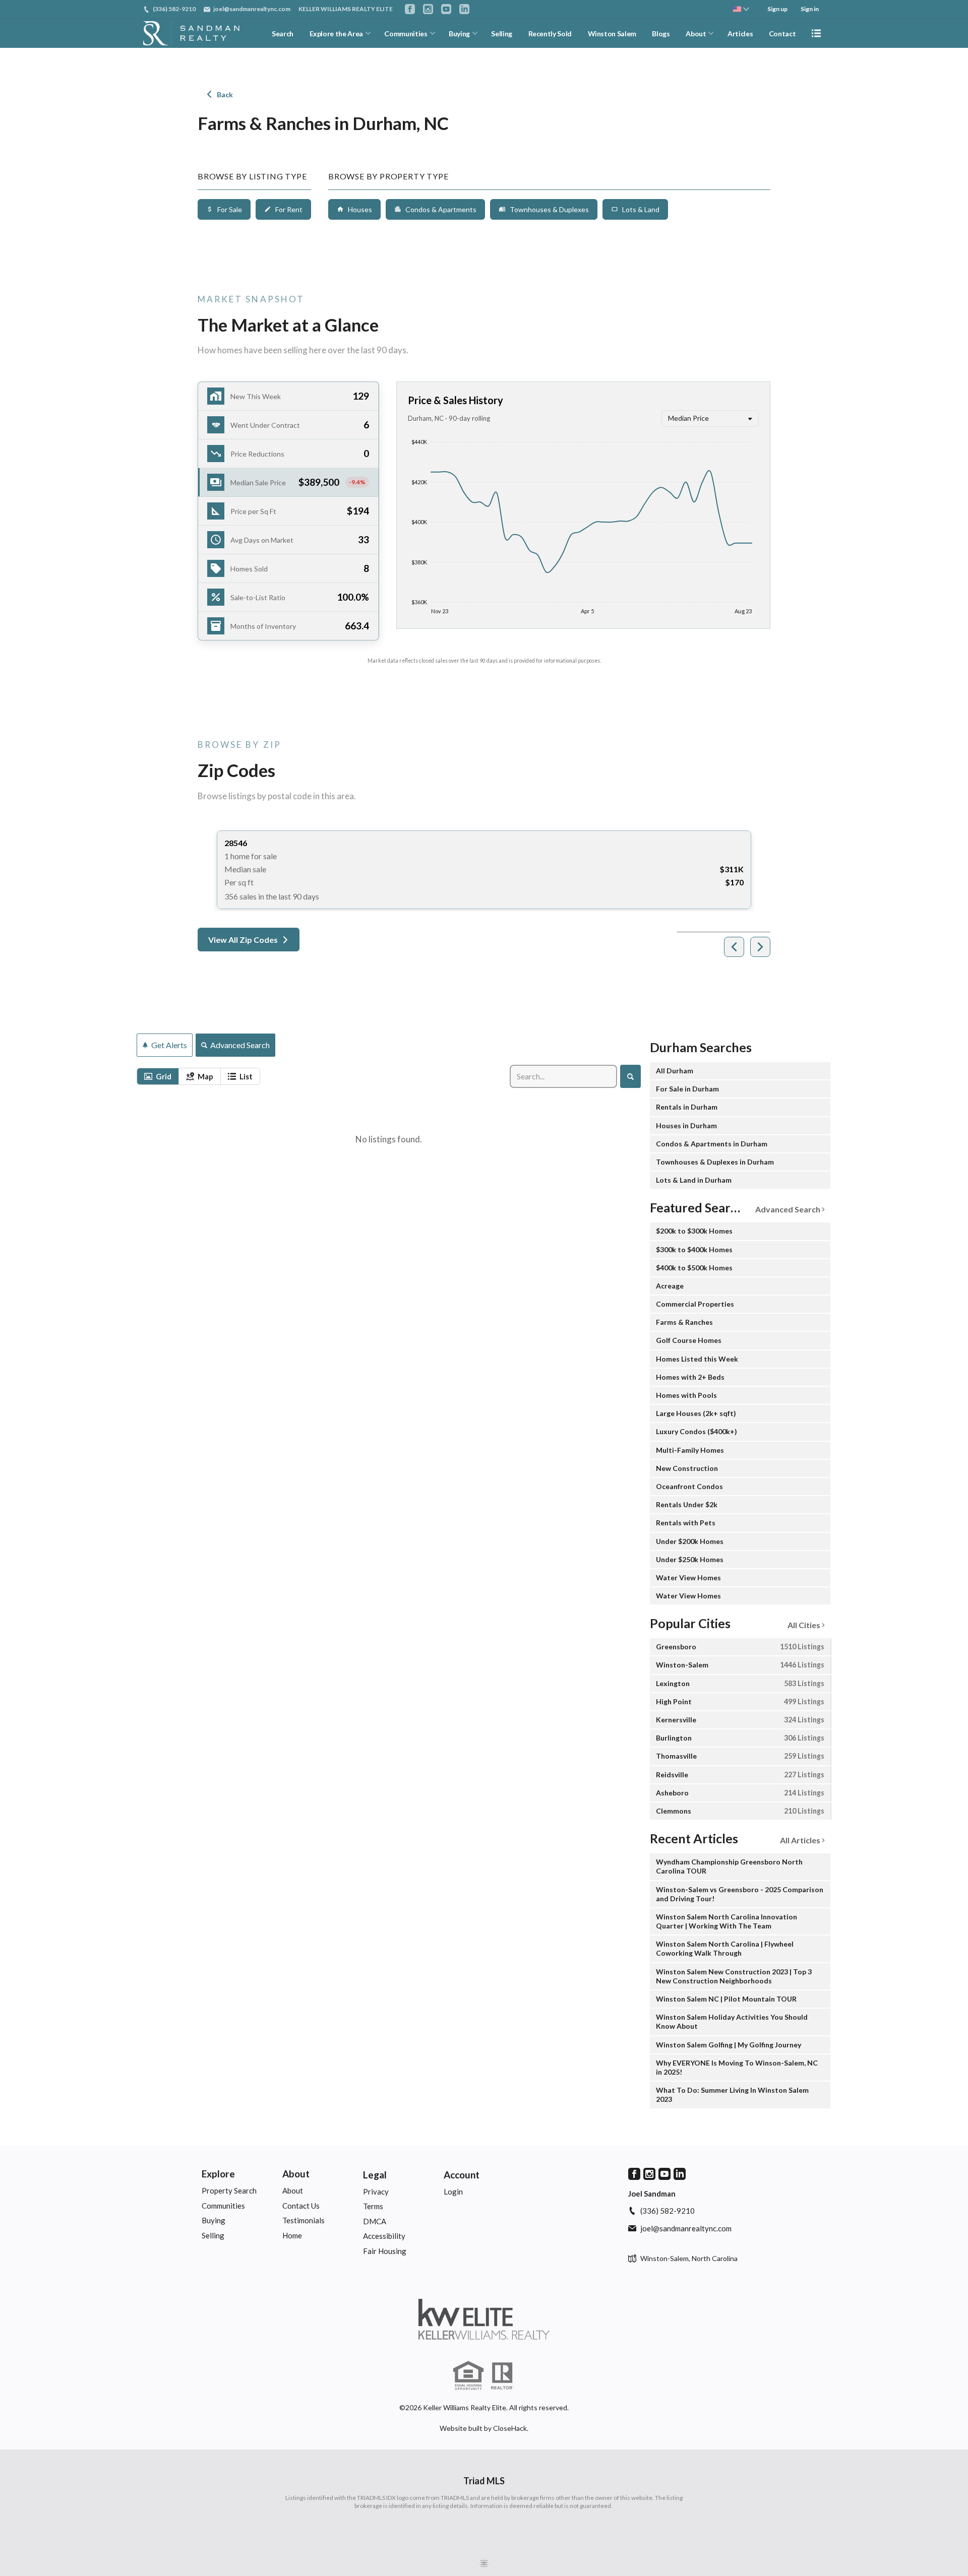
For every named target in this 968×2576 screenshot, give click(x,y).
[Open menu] (816, 33)
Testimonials (304, 2220)
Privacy (376, 2192)
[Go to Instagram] (428, 9)
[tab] (158, 1076)
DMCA (375, 2221)
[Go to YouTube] (446, 9)
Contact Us (301, 2206)
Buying (459, 34)
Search (283, 34)
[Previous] (734, 947)
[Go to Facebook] (410, 9)
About (696, 34)
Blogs (661, 34)
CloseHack (510, 2428)
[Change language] (741, 9)
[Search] (630, 1076)
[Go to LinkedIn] (464, 9)
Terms (373, 2206)
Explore (218, 2174)
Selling (502, 34)
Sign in (810, 9)
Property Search (229, 2191)
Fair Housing (385, 2251)
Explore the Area (336, 34)
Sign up (777, 9)
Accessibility (384, 2236)
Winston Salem (612, 34)
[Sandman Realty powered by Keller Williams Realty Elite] (484, 2319)
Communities (406, 34)
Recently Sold (550, 34)
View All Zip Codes (243, 940)
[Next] (760, 947)
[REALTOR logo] (502, 2376)
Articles (740, 34)
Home (292, 2235)
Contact (782, 34)
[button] (288, 482)
